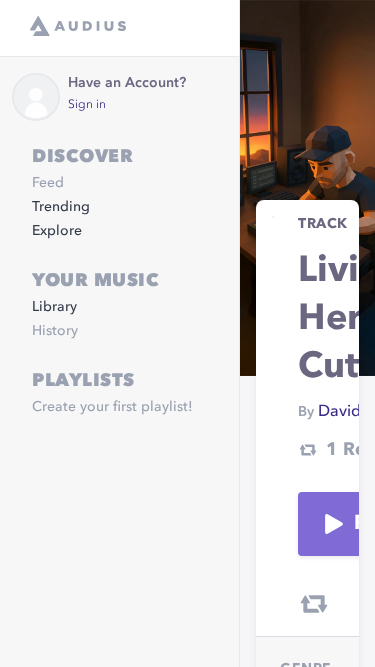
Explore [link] (57, 231)
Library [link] (54, 307)
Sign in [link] (87, 105)
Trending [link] (61, 207)
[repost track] (314, 604)
